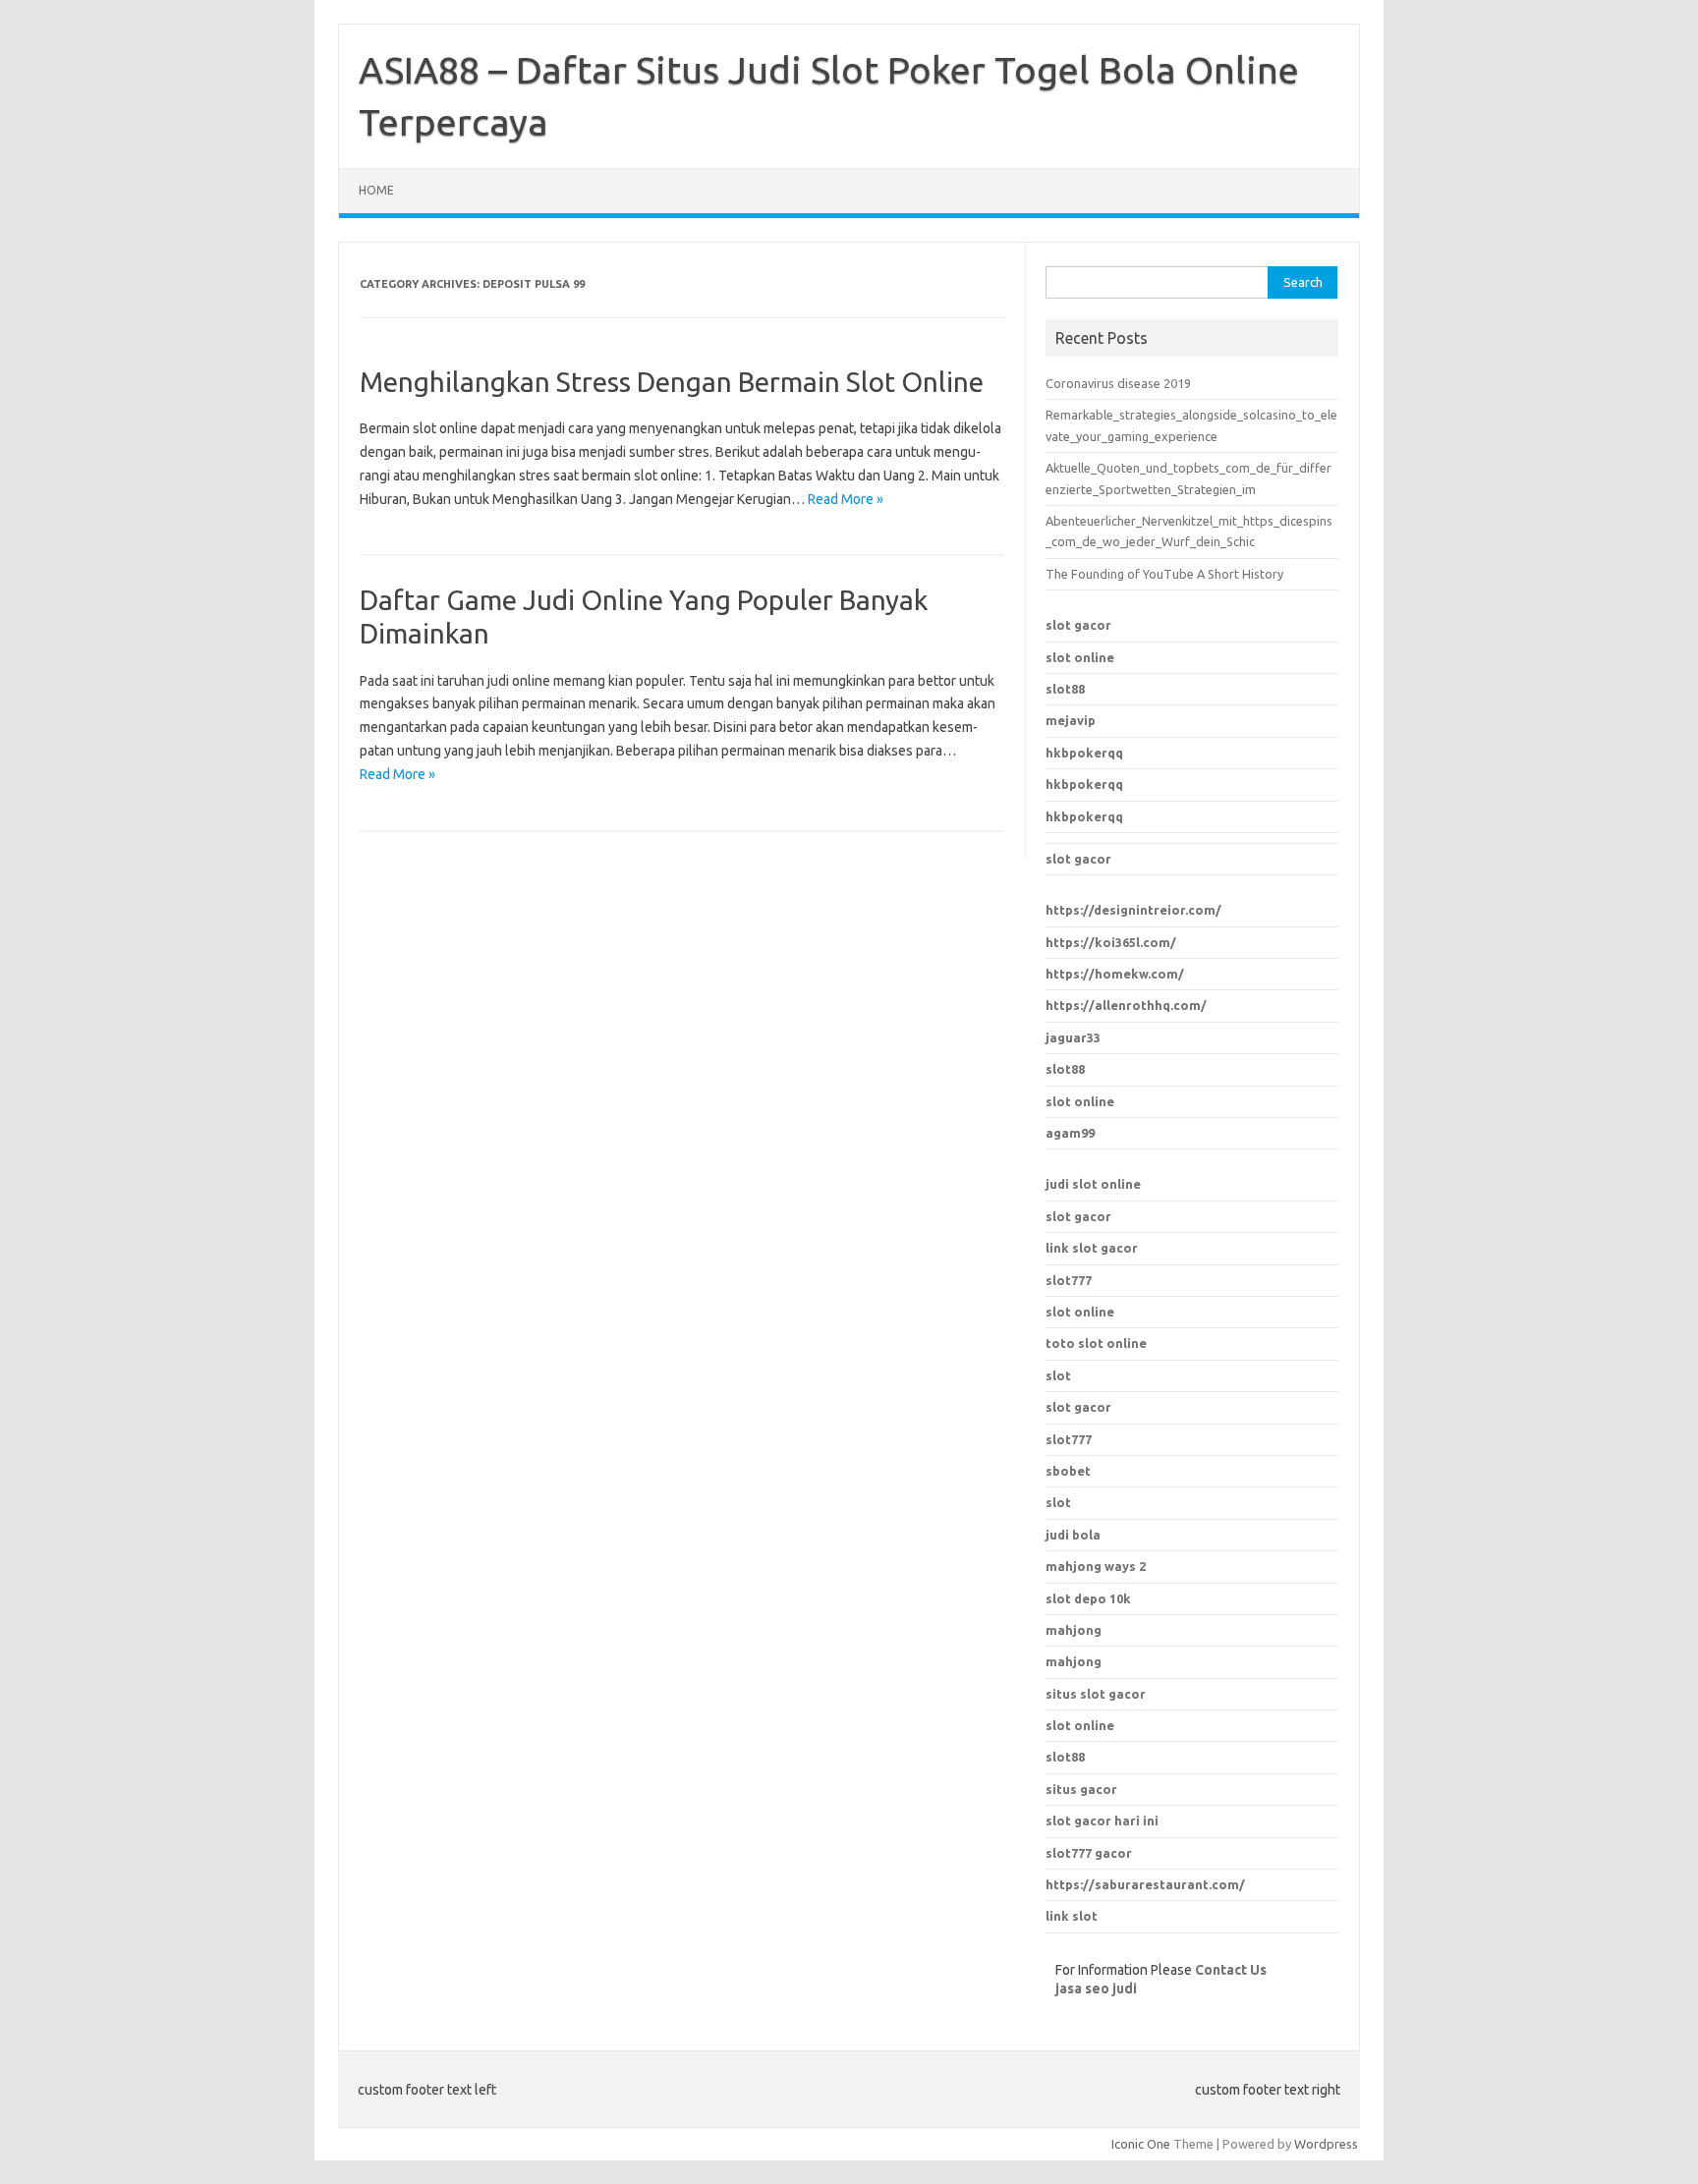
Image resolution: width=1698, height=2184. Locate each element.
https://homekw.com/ (1115, 974)
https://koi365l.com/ (1111, 942)
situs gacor (1081, 1789)
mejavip (1071, 720)
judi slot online (1093, 1184)
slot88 (1065, 689)
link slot (1072, 1916)
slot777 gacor (1089, 1853)
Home (376, 190)
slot (1058, 1375)
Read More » (846, 499)
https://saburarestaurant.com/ (1145, 1884)
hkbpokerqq (1084, 753)
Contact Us (1231, 1970)
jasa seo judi (1096, 1988)
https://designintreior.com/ (1133, 910)
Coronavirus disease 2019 (1118, 383)
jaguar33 (1073, 1037)
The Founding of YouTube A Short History (1164, 574)
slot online (1080, 657)
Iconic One (1141, 2144)
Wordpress (1326, 2144)
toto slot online (1096, 1343)
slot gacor (1078, 625)
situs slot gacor (1096, 1694)
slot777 (1069, 1280)
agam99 (1070, 1133)
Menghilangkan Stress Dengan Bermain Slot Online (672, 382)
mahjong (1074, 1661)
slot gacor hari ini (1102, 1820)
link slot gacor (1092, 1248)
